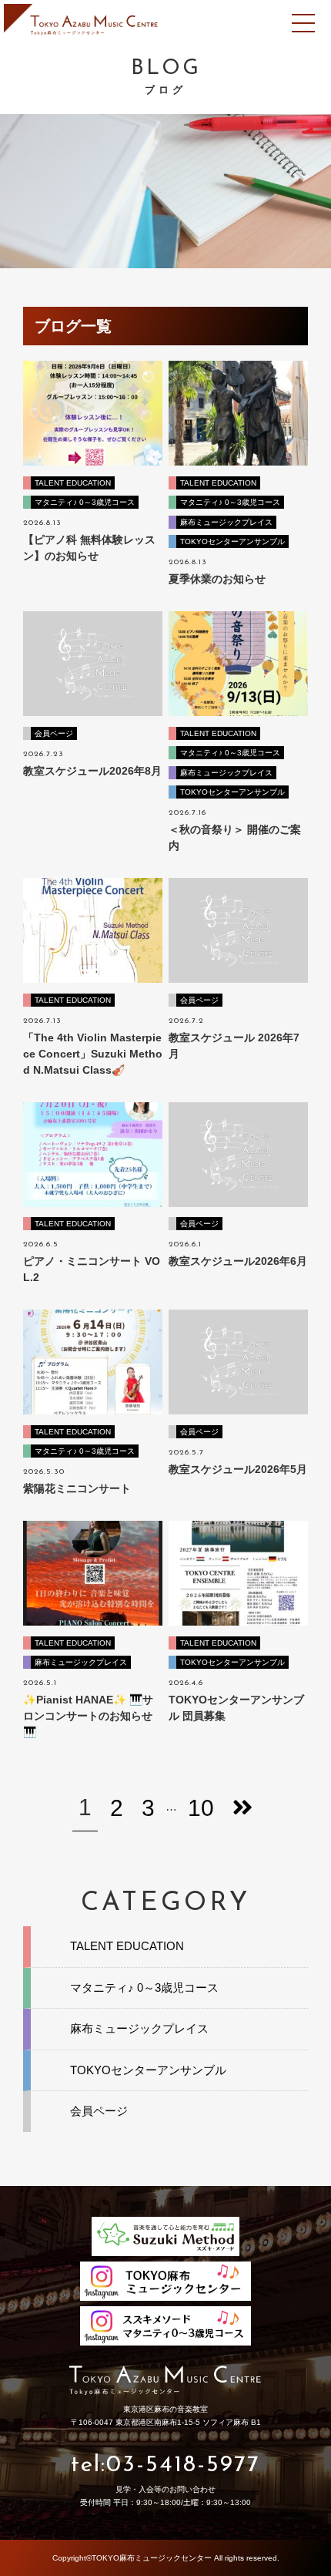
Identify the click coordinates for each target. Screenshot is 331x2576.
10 (201, 1808)
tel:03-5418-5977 (165, 2465)
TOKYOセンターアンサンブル (232, 541)
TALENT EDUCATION (73, 483)
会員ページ (54, 733)
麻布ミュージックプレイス (226, 522)
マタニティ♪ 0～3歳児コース (85, 502)
